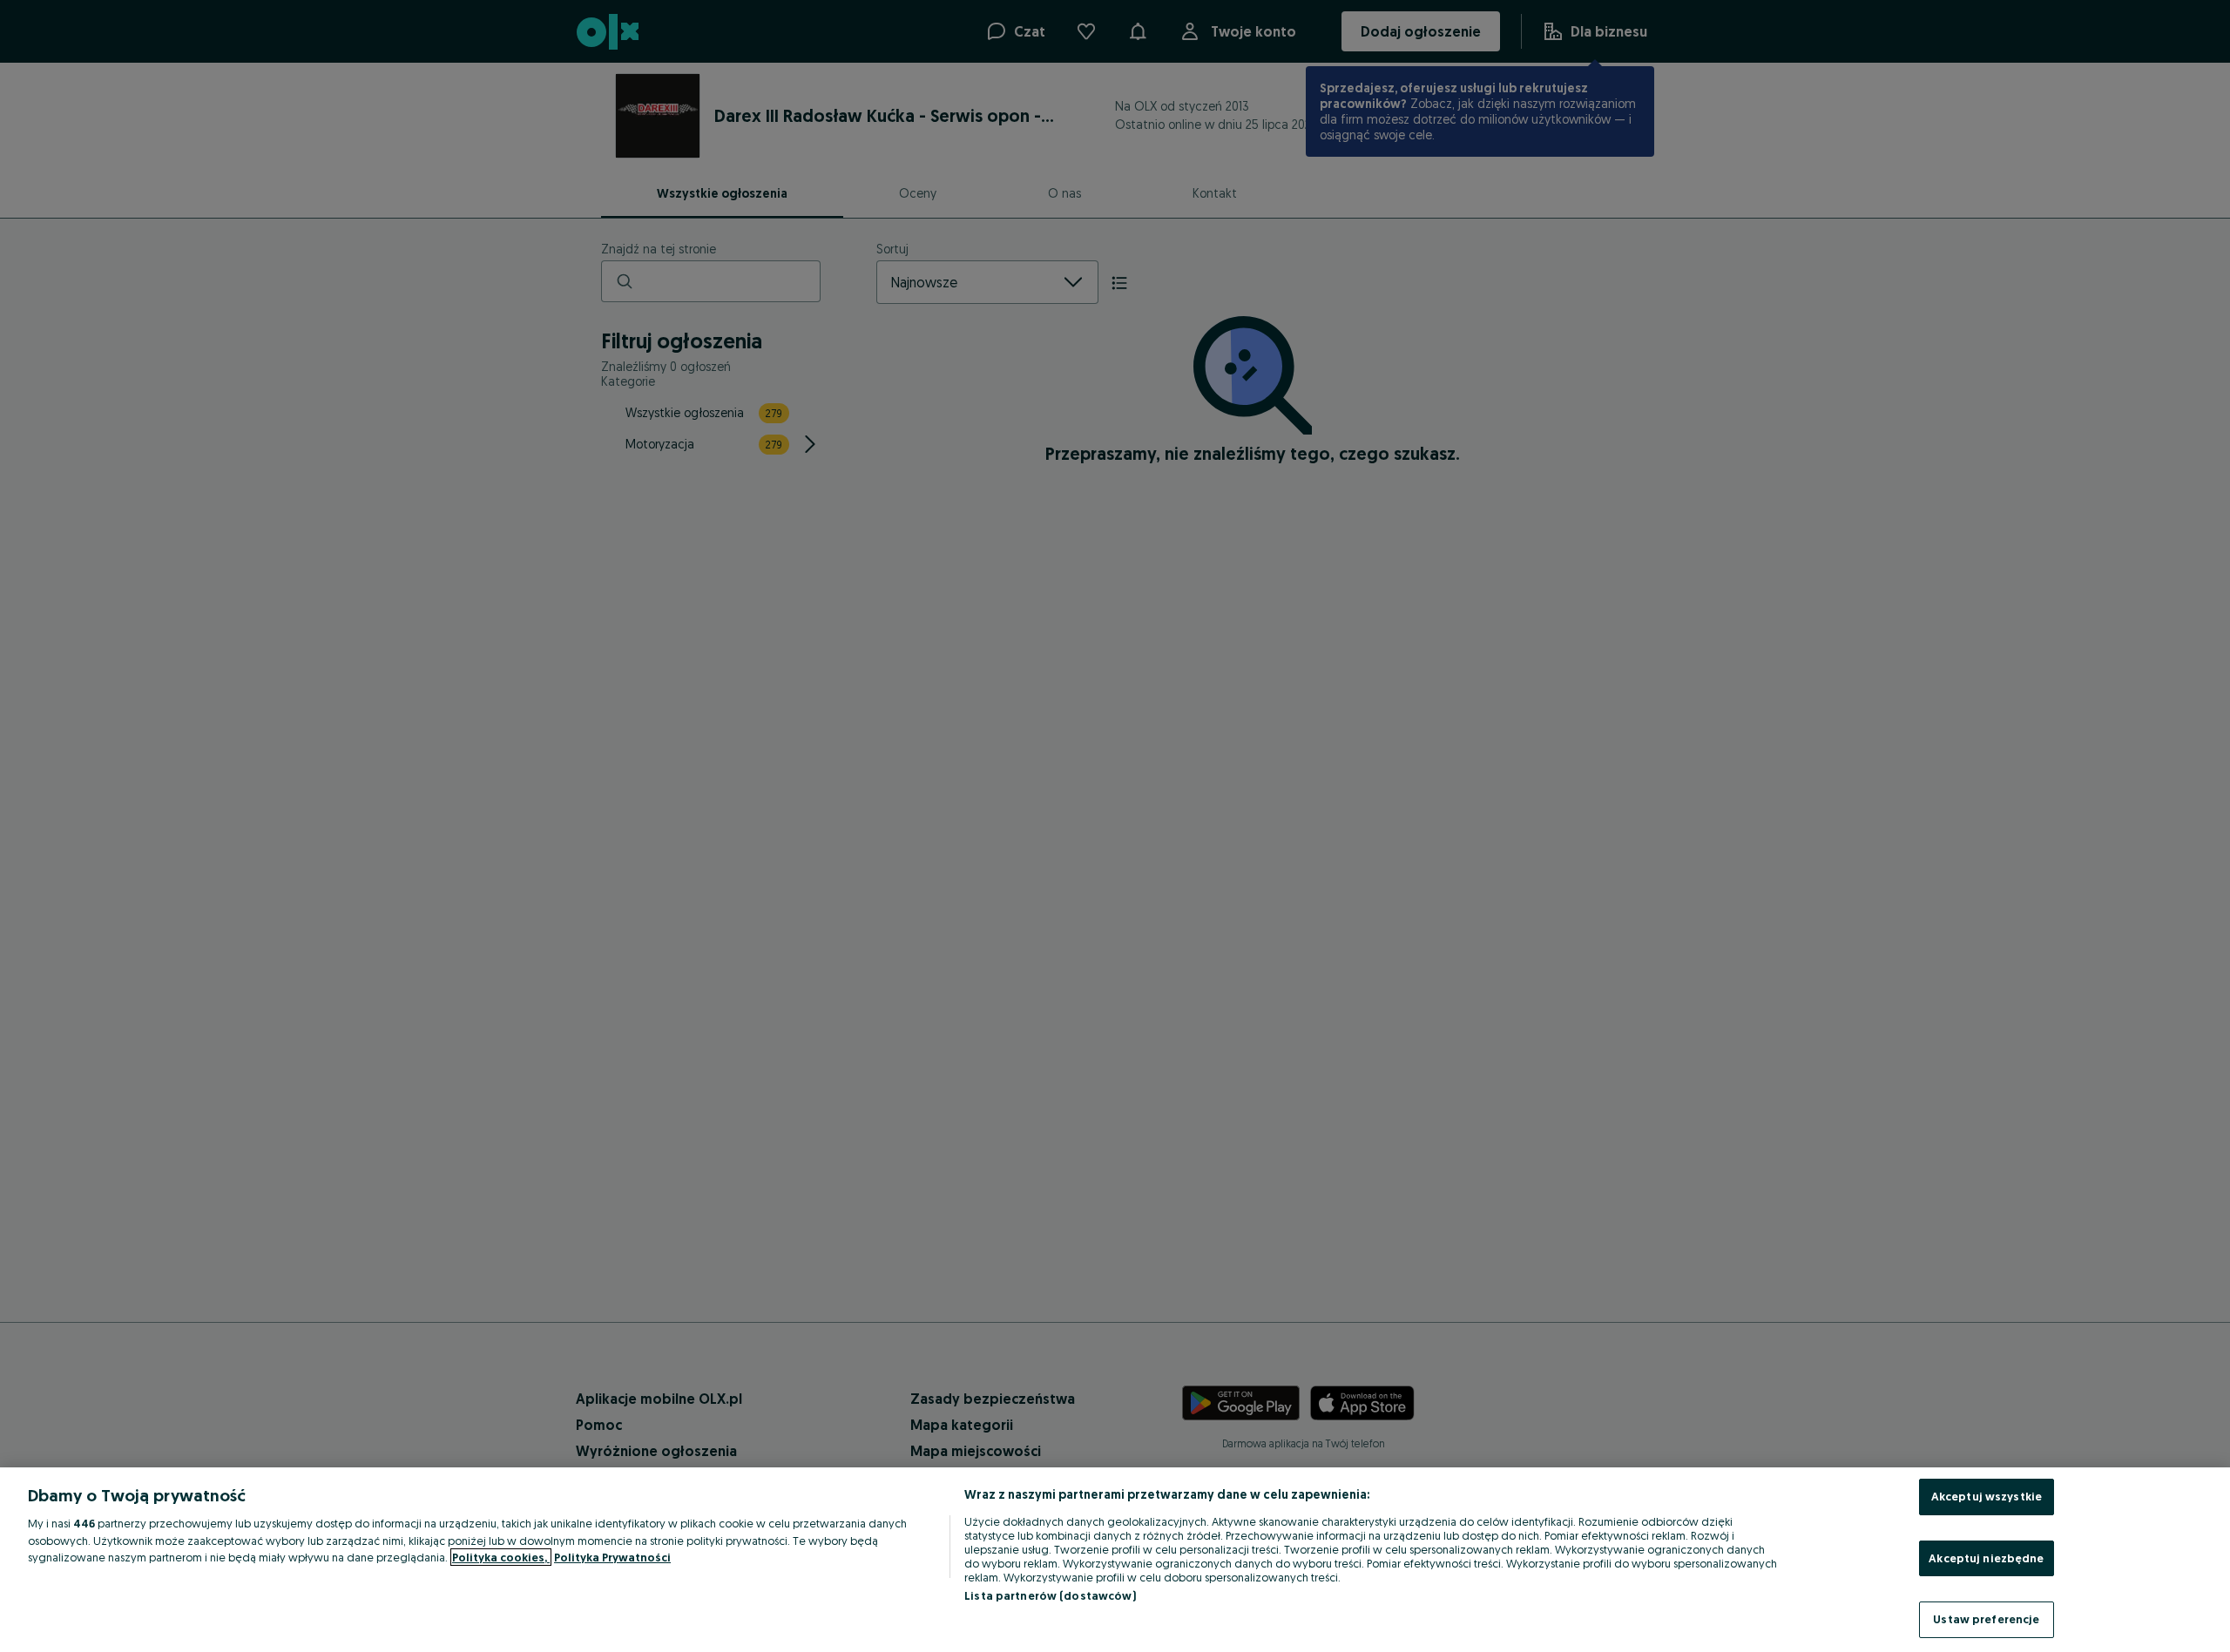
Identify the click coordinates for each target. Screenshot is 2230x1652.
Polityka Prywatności (612, 1557)
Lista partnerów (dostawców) (1050, 1595)
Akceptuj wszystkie (1987, 1496)
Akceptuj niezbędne (1986, 1558)
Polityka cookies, (501, 1557)
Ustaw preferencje (1986, 1619)
